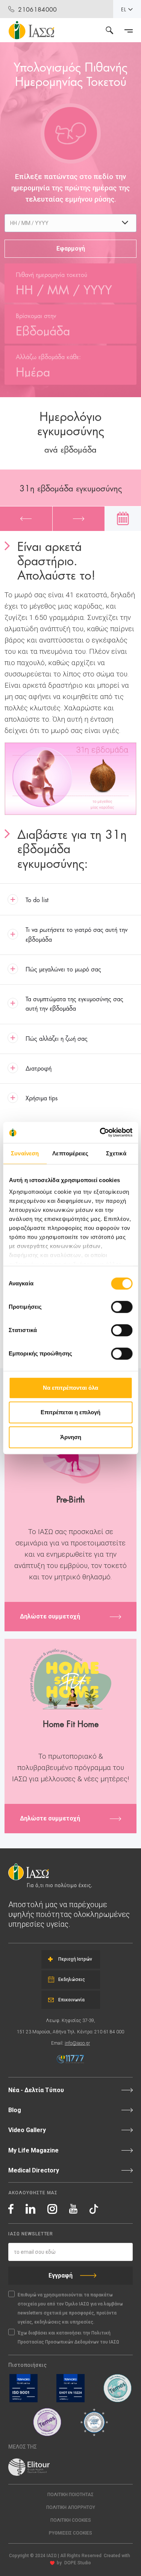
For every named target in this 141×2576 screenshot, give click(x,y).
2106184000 (37, 9)
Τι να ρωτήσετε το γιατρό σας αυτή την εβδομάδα (77, 934)
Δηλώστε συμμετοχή (50, 1616)
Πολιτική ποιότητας (70, 2495)
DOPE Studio (78, 2563)
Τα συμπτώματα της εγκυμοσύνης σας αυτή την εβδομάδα (74, 1003)
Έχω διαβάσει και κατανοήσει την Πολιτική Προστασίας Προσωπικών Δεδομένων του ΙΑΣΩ (68, 2337)
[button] (70, 2533)
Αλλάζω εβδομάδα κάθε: (48, 356)
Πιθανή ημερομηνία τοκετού (52, 274)
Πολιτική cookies (71, 2520)
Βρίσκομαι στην (36, 315)
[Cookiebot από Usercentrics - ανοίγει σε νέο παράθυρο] (100, 1132)
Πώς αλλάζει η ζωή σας (57, 1038)
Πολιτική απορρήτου (71, 2507)
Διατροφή (39, 1068)
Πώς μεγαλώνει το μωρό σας (63, 969)
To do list (37, 899)
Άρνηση (71, 1437)
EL (124, 9)
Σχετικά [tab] (116, 1153)
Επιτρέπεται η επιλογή (70, 1412)
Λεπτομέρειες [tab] (70, 1153)
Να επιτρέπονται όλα (70, 1388)
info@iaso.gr (77, 2043)
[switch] (122, 1307)
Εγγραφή (61, 2275)
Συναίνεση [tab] (25, 1153)
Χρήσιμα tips (42, 1098)
